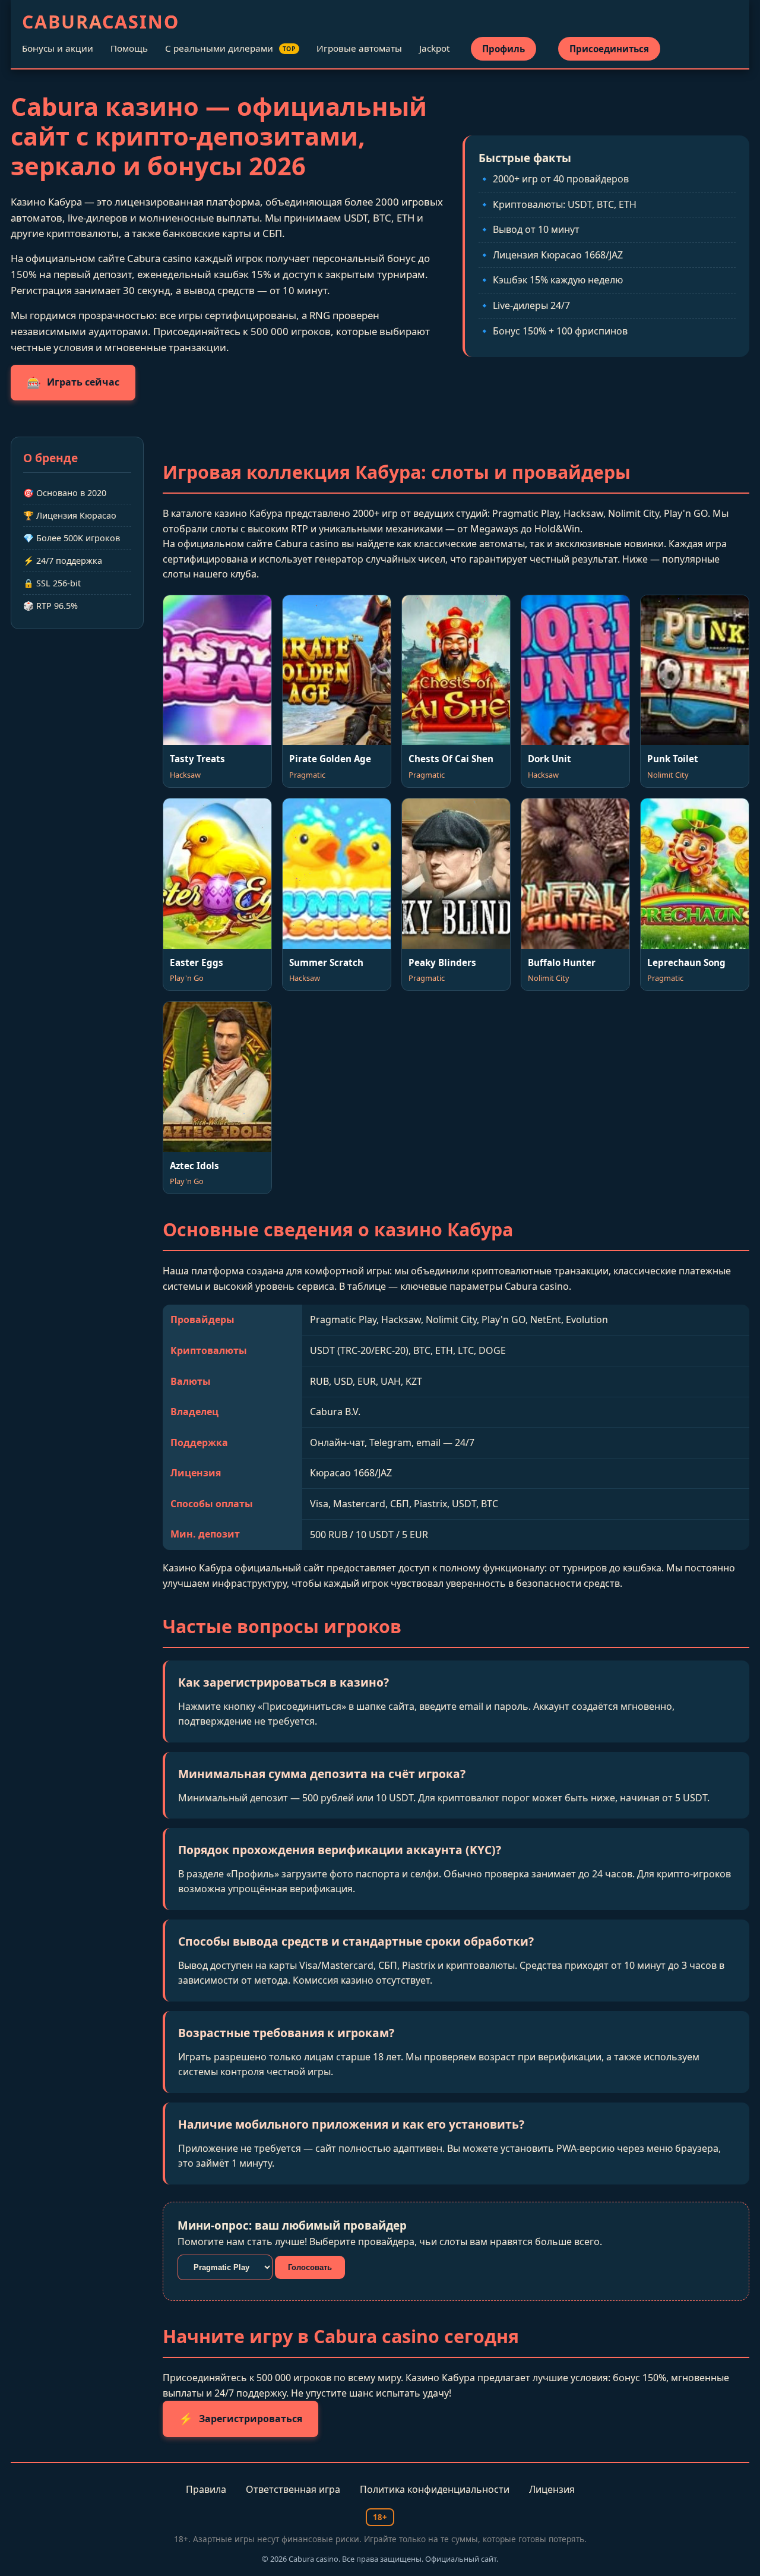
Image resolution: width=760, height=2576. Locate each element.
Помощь (129, 48)
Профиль (503, 49)
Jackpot (434, 48)
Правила (206, 2489)
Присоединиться (609, 49)
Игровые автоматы (359, 48)
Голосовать (310, 2267)
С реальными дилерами (231, 48)
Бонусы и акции (58, 48)
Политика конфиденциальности (435, 2489)
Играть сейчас (73, 382)
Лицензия (552, 2489)
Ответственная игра (293, 2489)
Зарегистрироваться (240, 2418)
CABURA (101, 22)
